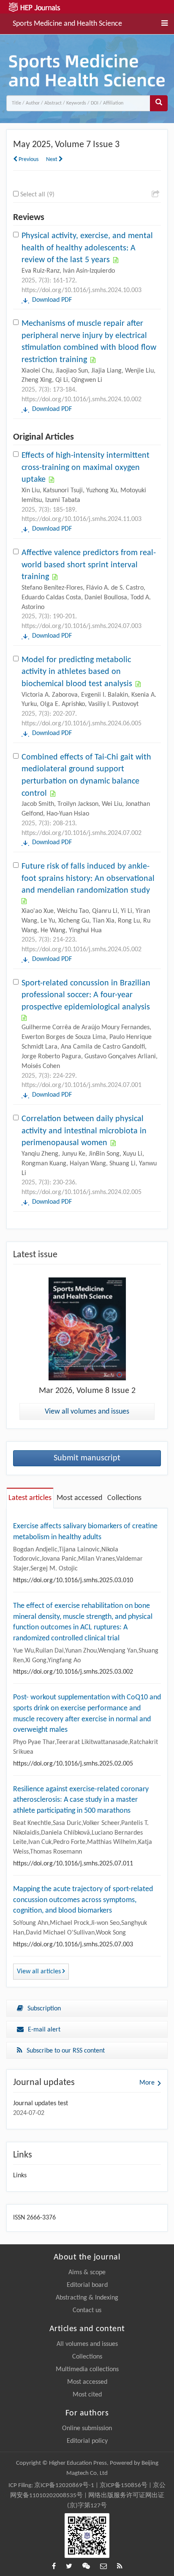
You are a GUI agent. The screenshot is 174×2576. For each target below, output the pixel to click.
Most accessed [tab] (79, 1498)
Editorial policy (87, 2441)
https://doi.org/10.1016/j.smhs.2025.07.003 (73, 1945)
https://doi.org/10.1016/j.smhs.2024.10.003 (82, 290)
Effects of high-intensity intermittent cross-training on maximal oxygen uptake (86, 468)
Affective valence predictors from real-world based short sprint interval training (89, 565)
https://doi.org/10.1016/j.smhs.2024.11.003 (82, 519)
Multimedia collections (87, 2369)
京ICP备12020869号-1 (64, 2486)
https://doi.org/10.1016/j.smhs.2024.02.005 (82, 1192)
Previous (28, 160)
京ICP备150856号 (124, 2486)
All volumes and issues (87, 2344)
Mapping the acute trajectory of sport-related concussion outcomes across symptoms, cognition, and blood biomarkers (83, 1900)
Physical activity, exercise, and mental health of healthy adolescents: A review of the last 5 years (87, 248)
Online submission (87, 2428)
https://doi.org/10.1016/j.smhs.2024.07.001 (82, 1085)
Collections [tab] (124, 1498)
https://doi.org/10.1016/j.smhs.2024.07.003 (82, 626)
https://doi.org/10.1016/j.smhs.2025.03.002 (73, 1672)
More (147, 2083)
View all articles (40, 1972)
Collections (87, 2357)
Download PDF (52, 300)
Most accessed (87, 2382)
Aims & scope (87, 2273)
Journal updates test (41, 2104)
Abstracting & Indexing (87, 2298)
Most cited (87, 2395)
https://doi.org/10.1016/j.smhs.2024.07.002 (82, 833)
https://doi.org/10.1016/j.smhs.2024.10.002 (82, 400)
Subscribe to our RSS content (66, 2051)
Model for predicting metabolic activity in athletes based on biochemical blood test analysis (77, 672)
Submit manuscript (87, 1458)
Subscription (44, 2009)
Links (20, 2176)
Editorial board (87, 2285)
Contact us (87, 2310)
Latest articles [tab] (30, 1498)
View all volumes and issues (87, 1412)
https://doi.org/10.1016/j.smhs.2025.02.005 (73, 1764)
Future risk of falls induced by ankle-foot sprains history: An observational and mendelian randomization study (88, 879)
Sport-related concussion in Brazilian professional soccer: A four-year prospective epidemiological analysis (86, 995)
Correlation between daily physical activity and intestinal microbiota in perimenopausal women (84, 1131)
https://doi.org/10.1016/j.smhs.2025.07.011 (73, 1864)
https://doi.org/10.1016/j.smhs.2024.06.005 (82, 724)
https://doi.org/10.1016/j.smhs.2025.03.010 (73, 1580)
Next (52, 160)
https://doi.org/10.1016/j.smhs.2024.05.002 (82, 950)
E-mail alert (44, 2030)
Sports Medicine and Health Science (67, 23)
